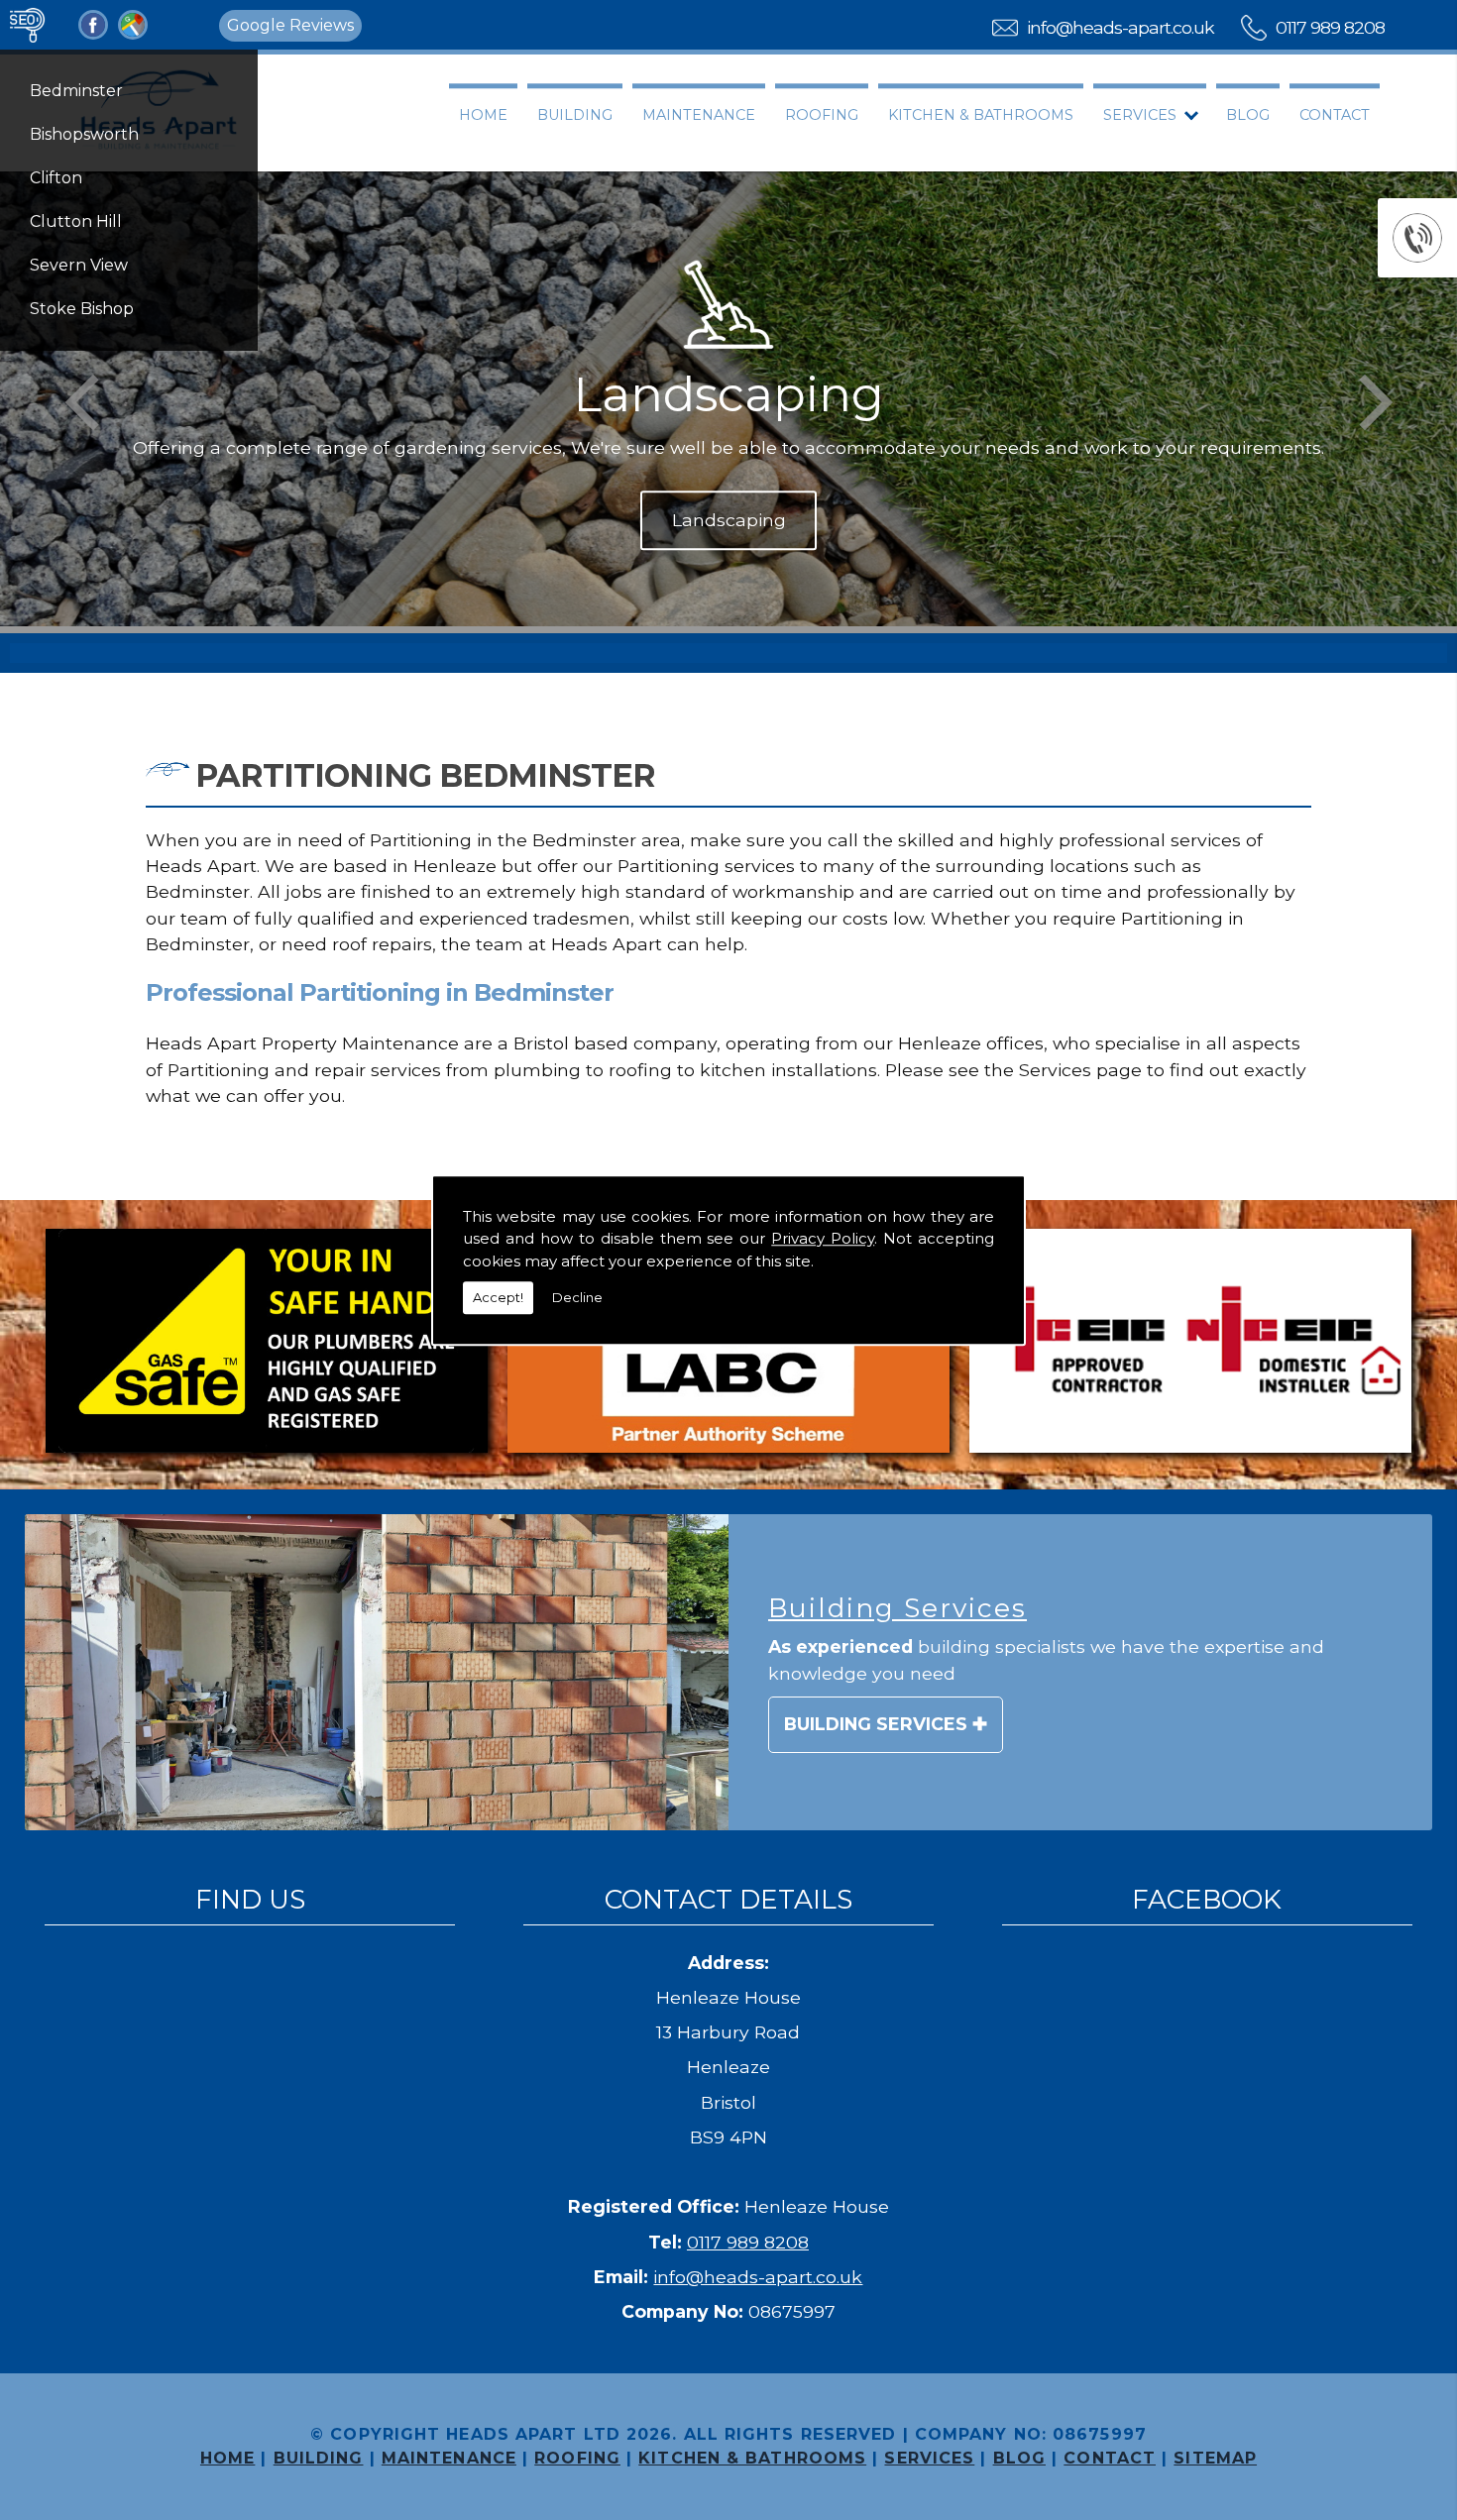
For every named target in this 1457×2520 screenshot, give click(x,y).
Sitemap (1215, 2458)
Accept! (498, 1297)
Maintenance (699, 115)
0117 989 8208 (1330, 27)
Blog (1248, 115)
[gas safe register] (267, 1344)
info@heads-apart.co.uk (1121, 27)
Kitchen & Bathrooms (981, 115)
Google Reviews (290, 25)
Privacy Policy (823, 1238)
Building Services (876, 1724)
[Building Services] (377, 1673)
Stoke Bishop (82, 309)
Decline (577, 1297)
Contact (1335, 115)
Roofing (822, 115)
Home (483, 115)
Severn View (79, 265)
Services (1140, 115)
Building (575, 115)
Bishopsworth (84, 134)
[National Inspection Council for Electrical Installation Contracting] (1190, 1344)
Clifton (56, 178)
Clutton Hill (76, 221)
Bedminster (76, 91)
